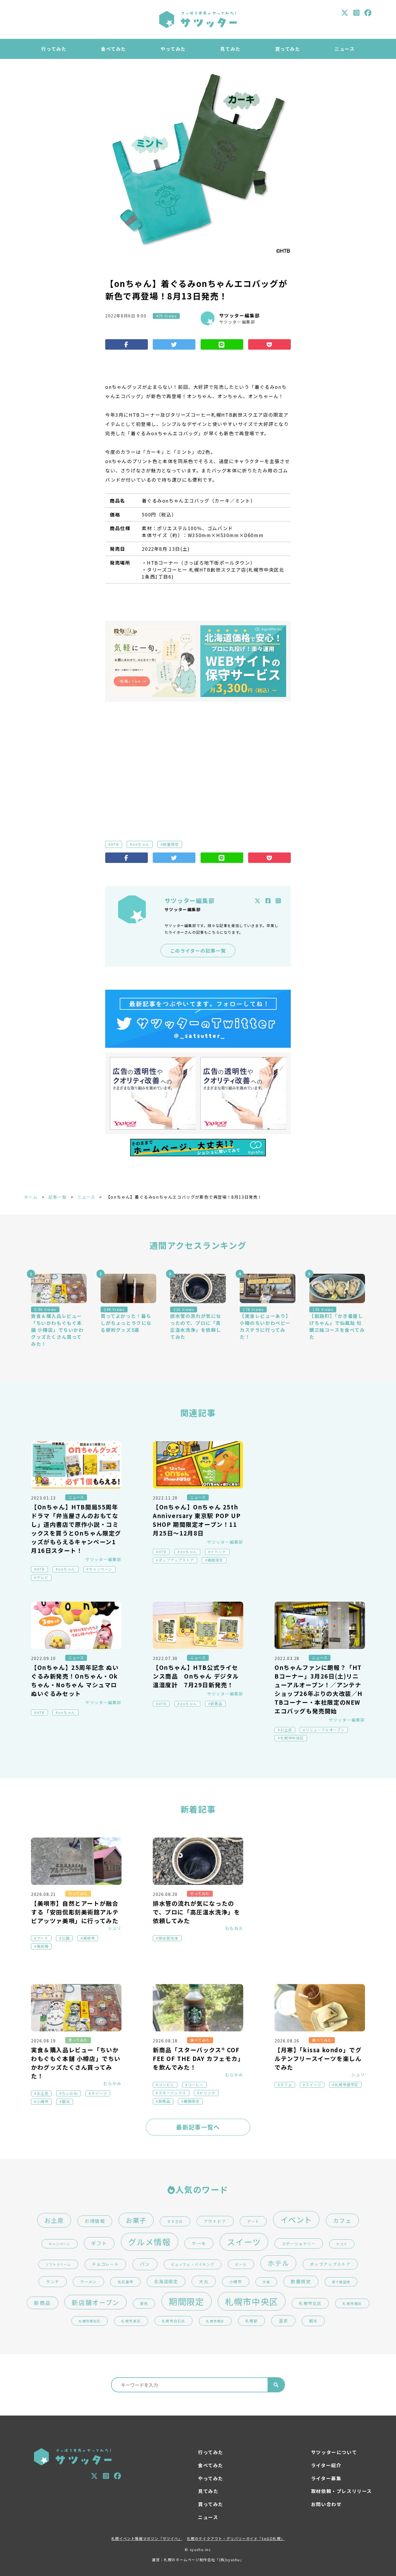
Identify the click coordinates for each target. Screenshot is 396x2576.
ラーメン (88, 2282)
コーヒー (196, 2085)
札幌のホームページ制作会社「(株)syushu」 (204, 2560)
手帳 (266, 2282)
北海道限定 (166, 2281)
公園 (66, 1938)
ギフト (99, 2243)
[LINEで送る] (222, 344)
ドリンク (207, 2093)
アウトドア (215, 2221)
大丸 (204, 2281)
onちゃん (141, 844)
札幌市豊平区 (347, 2085)
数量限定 (171, 844)
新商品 (216, 1704)
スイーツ (99, 2093)
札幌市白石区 (174, 2321)
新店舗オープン (95, 2302)
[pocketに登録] (269, 344)
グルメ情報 (150, 2242)
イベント (218, 1552)
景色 (144, 2304)
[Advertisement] (198, 762)
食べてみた (113, 49)
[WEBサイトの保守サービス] (243, 661)
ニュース (345, 49)
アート (43, 1938)
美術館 (43, 1946)
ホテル (278, 2263)
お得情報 (95, 2221)
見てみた (230, 49)
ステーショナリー (299, 2243)
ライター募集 (326, 2478)
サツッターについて (334, 2452)
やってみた (173, 49)
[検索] (276, 2385)
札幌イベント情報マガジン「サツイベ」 (147, 2539)
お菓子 (136, 2220)
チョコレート (106, 2264)
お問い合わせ (326, 2504)
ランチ (53, 2281)
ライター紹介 (326, 2465)
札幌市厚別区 (90, 2321)
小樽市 (43, 2102)
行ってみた (54, 49)
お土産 (286, 1730)
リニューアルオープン (325, 1730)
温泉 (283, 2321)
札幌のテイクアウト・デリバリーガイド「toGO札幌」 (236, 2539)
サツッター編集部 (240, 315)
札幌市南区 (352, 2303)
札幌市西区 (215, 2321)
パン (145, 2264)
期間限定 (215, 1560)
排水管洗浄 (168, 1938)
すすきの (175, 2221)
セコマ (342, 2244)
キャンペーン (100, 1569)
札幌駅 (252, 2321)
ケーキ (199, 2243)
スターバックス (172, 2093)
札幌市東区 (131, 2321)
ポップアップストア (176, 1560)
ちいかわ (70, 2093)
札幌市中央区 (292, 1738)
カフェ (286, 2085)
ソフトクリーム (58, 2264)
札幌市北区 (310, 2303)
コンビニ (166, 2085)
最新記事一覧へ (198, 2127)
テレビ (43, 1578)
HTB (115, 844)
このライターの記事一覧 (198, 951)
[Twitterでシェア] (174, 344)
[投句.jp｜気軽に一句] (153, 661)
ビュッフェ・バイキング (193, 2264)
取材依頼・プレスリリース (341, 2491)
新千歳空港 (341, 2282)
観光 (66, 2102)
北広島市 (125, 2282)
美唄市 (89, 1938)
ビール (241, 2264)
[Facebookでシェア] (127, 344)
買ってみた (288, 49)
